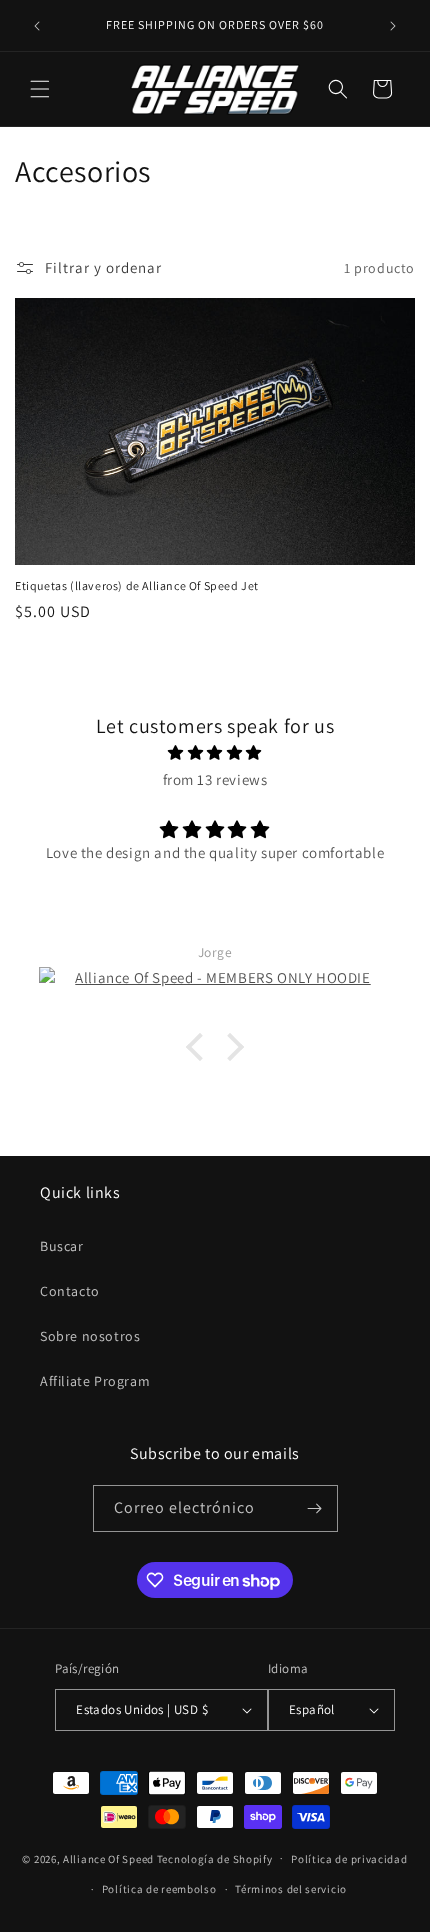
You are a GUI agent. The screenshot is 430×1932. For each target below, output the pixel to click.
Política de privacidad (349, 1859)
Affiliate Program (95, 1381)
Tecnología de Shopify (215, 1858)
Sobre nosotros (90, 1336)
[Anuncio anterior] (37, 26)
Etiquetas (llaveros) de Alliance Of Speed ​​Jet (137, 585)
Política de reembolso (159, 1889)
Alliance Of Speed (108, 1858)
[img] (215, 752)
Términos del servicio (291, 1889)
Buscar (62, 1246)
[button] (40, 89)
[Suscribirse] (315, 1508)
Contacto (70, 1291)
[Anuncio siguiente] (393, 26)
